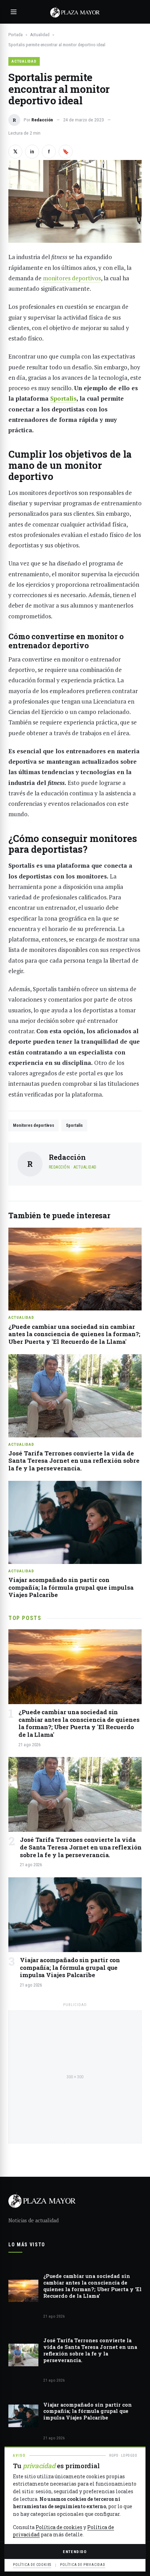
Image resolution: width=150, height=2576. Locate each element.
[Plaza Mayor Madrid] (75, 12)
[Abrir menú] (14, 12)
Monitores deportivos (33, 1125)
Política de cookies (59, 2527)
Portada (16, 35)
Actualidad (40, 35)
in (32, 152)
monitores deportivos (72, 278)
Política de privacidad (83, 2565)
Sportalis (74, 1125)
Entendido (75, 2552)
